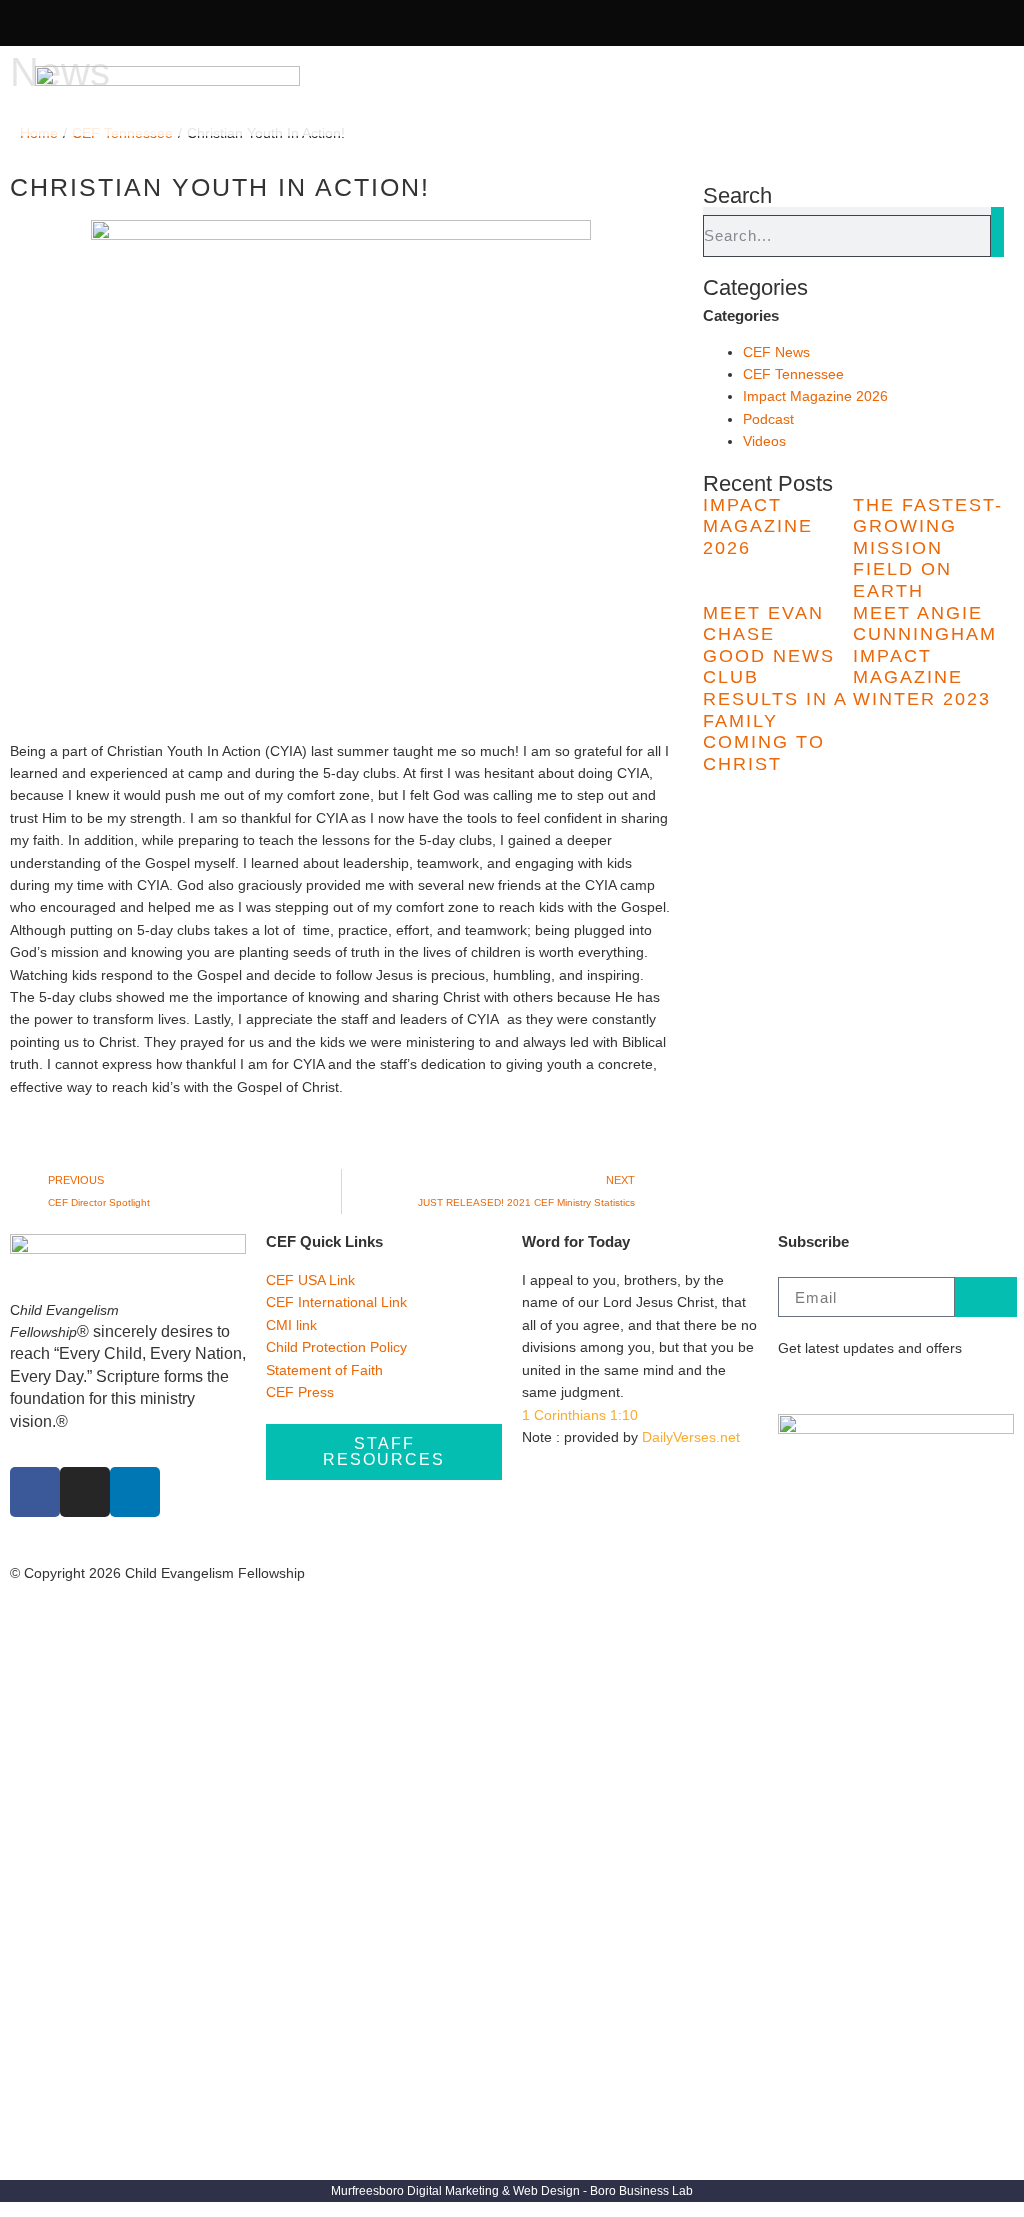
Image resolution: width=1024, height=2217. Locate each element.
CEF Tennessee (793, 374)
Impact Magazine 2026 (815, 396)
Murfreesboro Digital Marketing (415, 2191)
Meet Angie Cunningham (925, 624)
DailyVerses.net (691, 1437)
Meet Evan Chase (763, 624)
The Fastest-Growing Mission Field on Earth (928, 548)
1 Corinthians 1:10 (580, 1415)
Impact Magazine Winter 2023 (922, 677)
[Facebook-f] (33, 23)
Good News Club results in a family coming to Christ (775, 710)
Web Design (546, 2191)
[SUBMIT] (986, 1297)
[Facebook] (35, 1492)
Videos (764, 441)
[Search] (997, 232)
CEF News (776, 352)
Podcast (768, 419)
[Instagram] (71, 23)
